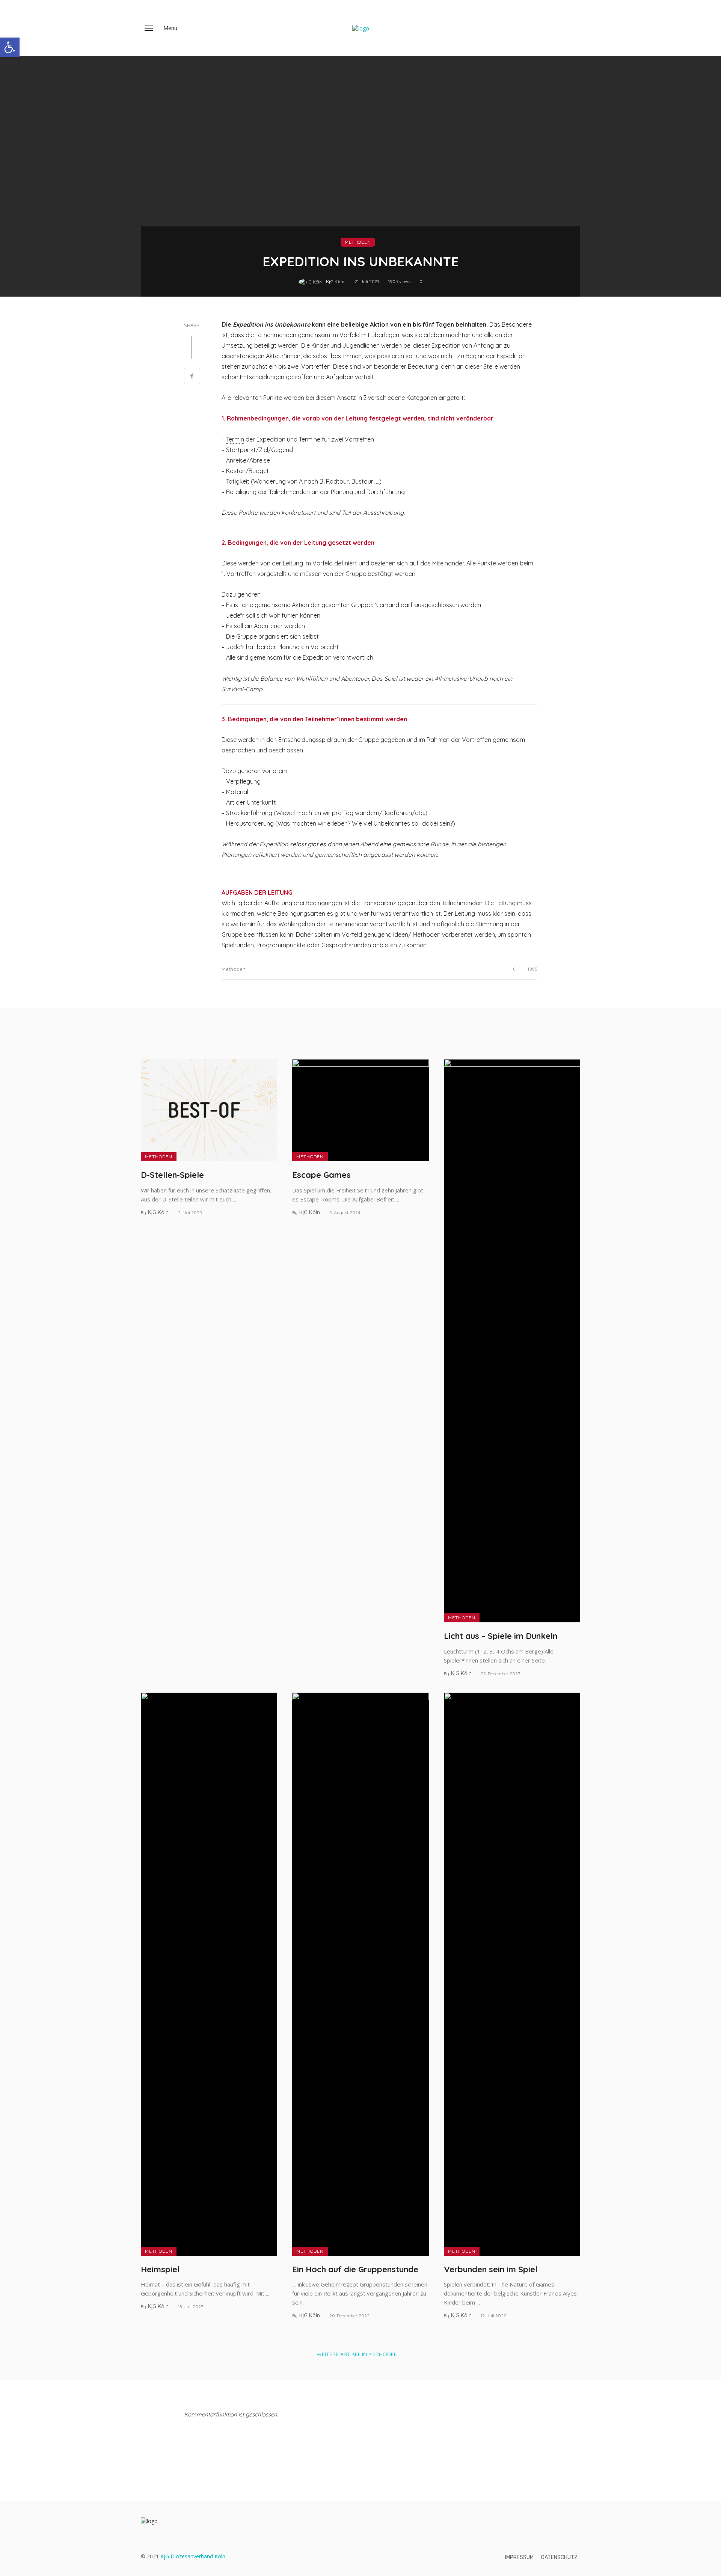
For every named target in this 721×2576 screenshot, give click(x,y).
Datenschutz (559, 2557)
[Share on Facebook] (192, 377)
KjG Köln (335, 281)
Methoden (358, 242)
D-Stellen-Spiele (172, 1175)
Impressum (519, 2557)
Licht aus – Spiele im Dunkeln (501, 1636)
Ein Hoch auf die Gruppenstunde (355, 2269)
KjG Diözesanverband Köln (193, 2556)
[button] (10, 47)
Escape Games (321, 1175)
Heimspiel (160, 2269)
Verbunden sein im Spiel (491, 2269)
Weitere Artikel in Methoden (357, 2354)
